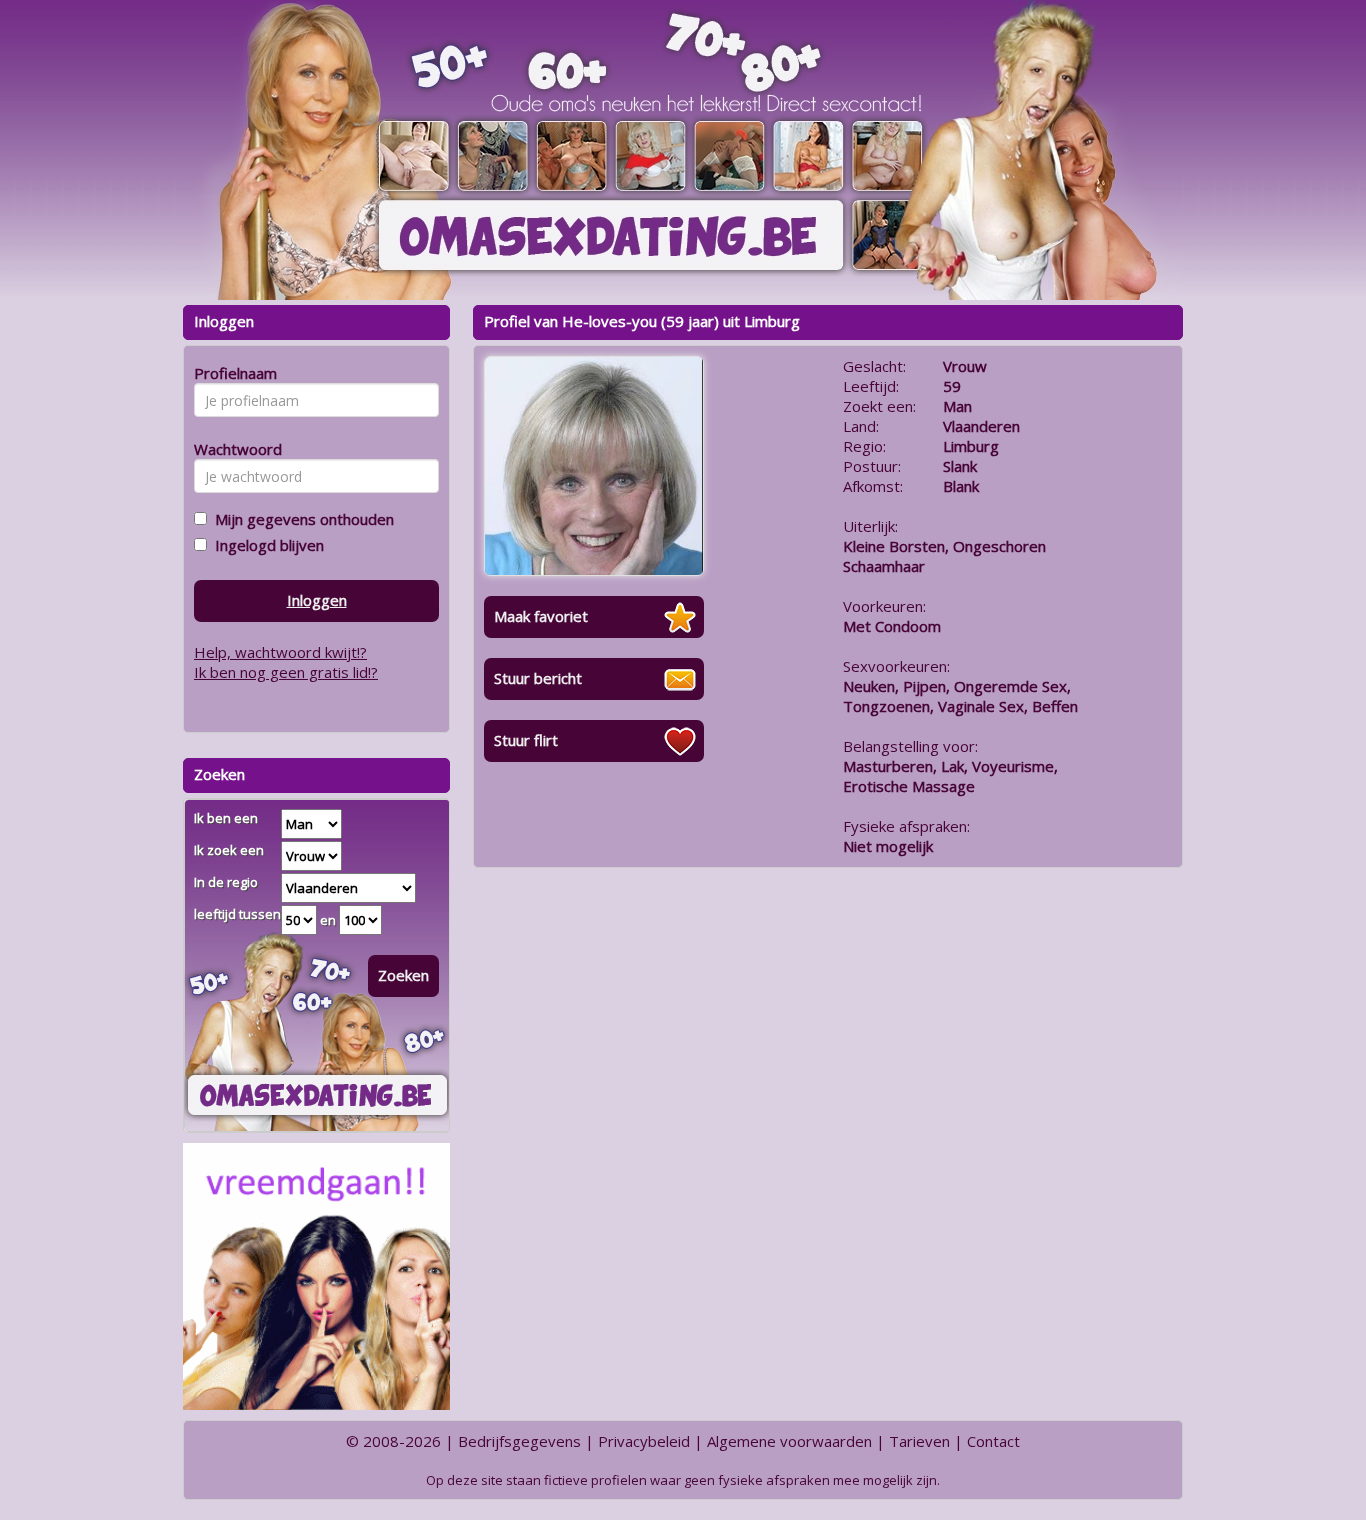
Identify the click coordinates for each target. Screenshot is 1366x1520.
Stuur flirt (526, 740)
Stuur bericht (538, 678)
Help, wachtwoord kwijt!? (280, 652)
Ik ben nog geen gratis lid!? (286, 672)
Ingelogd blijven (265, 545)
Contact (993, 1441)
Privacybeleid (644, 1441)
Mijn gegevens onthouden (300, 519)
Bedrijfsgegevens (519, 1441)
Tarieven (919, 1441)
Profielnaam (232, 373)
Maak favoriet (541, 616)
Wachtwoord (232, 449)
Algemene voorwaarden (789, 1441)
